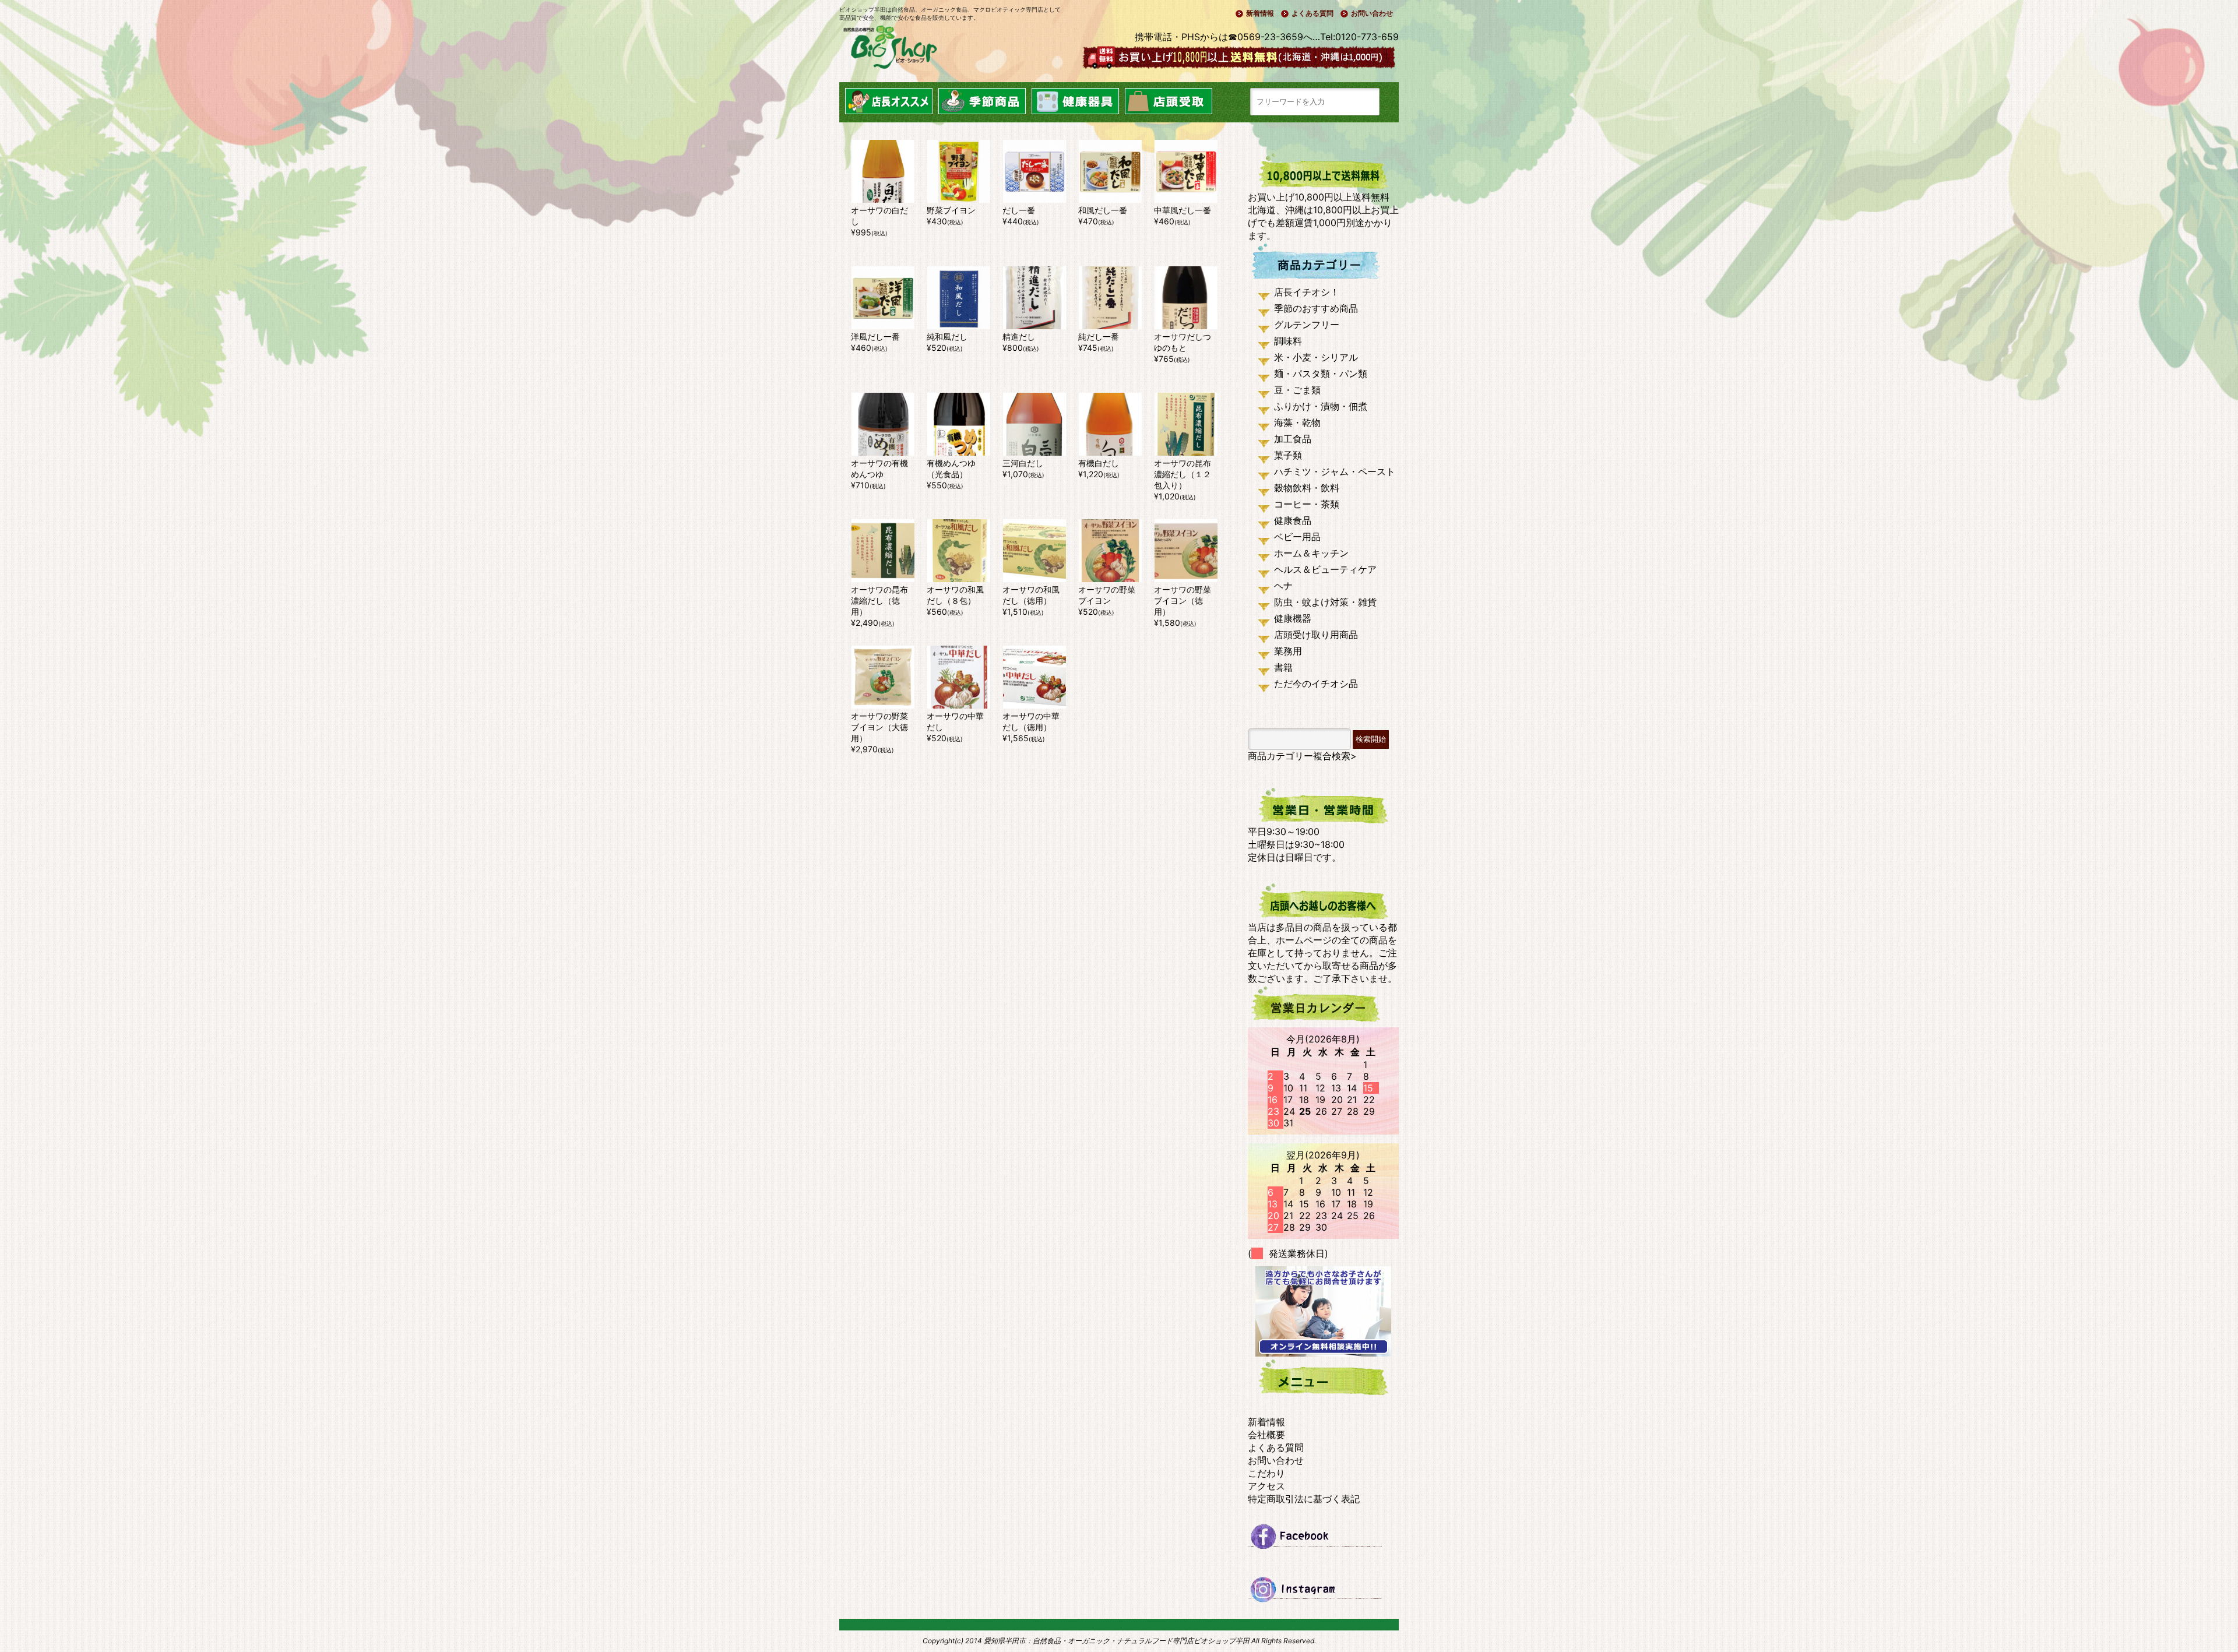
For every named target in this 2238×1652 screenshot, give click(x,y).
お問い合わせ (1372, 13)
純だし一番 (1103, 337)
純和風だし (947, 337)
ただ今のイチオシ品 (1316, 684)
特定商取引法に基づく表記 (1304, 1499)
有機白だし (1099, 463)
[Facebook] (1323, 1541)
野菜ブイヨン (951, 210)
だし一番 (1019, 210)
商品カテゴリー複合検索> (1302, 756)
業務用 (1288, 651)
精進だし (1023, 337)
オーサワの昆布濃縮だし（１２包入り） (1183, 474)
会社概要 (1266, 1435)
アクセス (1266, 1486)
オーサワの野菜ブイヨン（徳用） (1183, 600)
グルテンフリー (1307, 325)
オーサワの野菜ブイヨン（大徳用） (879, 727)
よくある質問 (1312, 13)
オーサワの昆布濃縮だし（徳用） (879, 600)
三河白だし (1023, 463)
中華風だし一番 (1183, 210)
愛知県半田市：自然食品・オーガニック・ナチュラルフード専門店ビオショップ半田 (1117, 1641)
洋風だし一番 (875, 337)
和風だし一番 (1103, 210)
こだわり (1266, 1473)
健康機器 (1293, 618)
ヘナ (1283, 586)
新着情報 (1260, 13)
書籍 (1283, 667)
